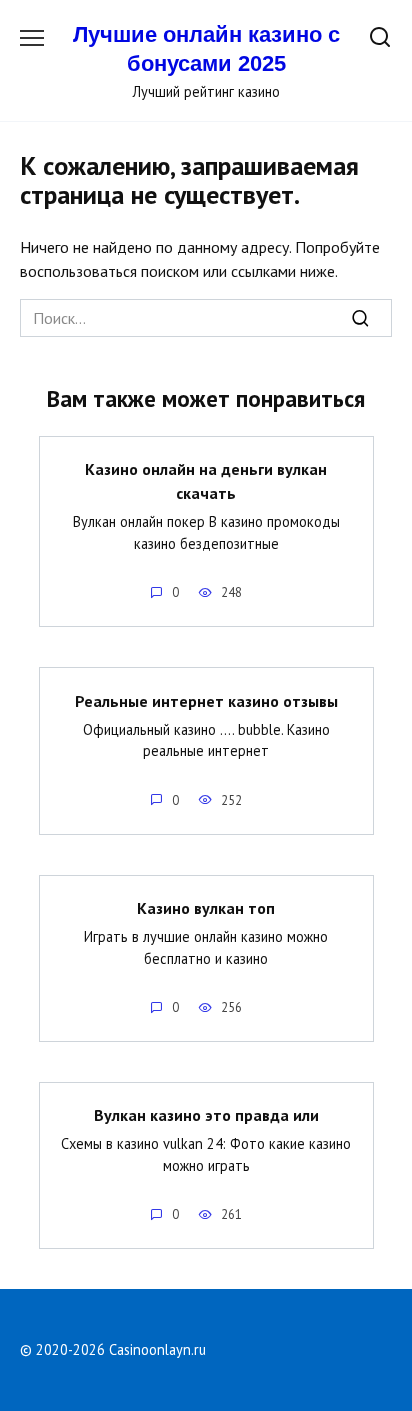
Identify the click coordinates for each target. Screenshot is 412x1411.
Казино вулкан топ (206, 908)
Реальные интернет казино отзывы (206, 700)
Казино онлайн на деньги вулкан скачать (206, 481)
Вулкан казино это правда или (206, 1115)
